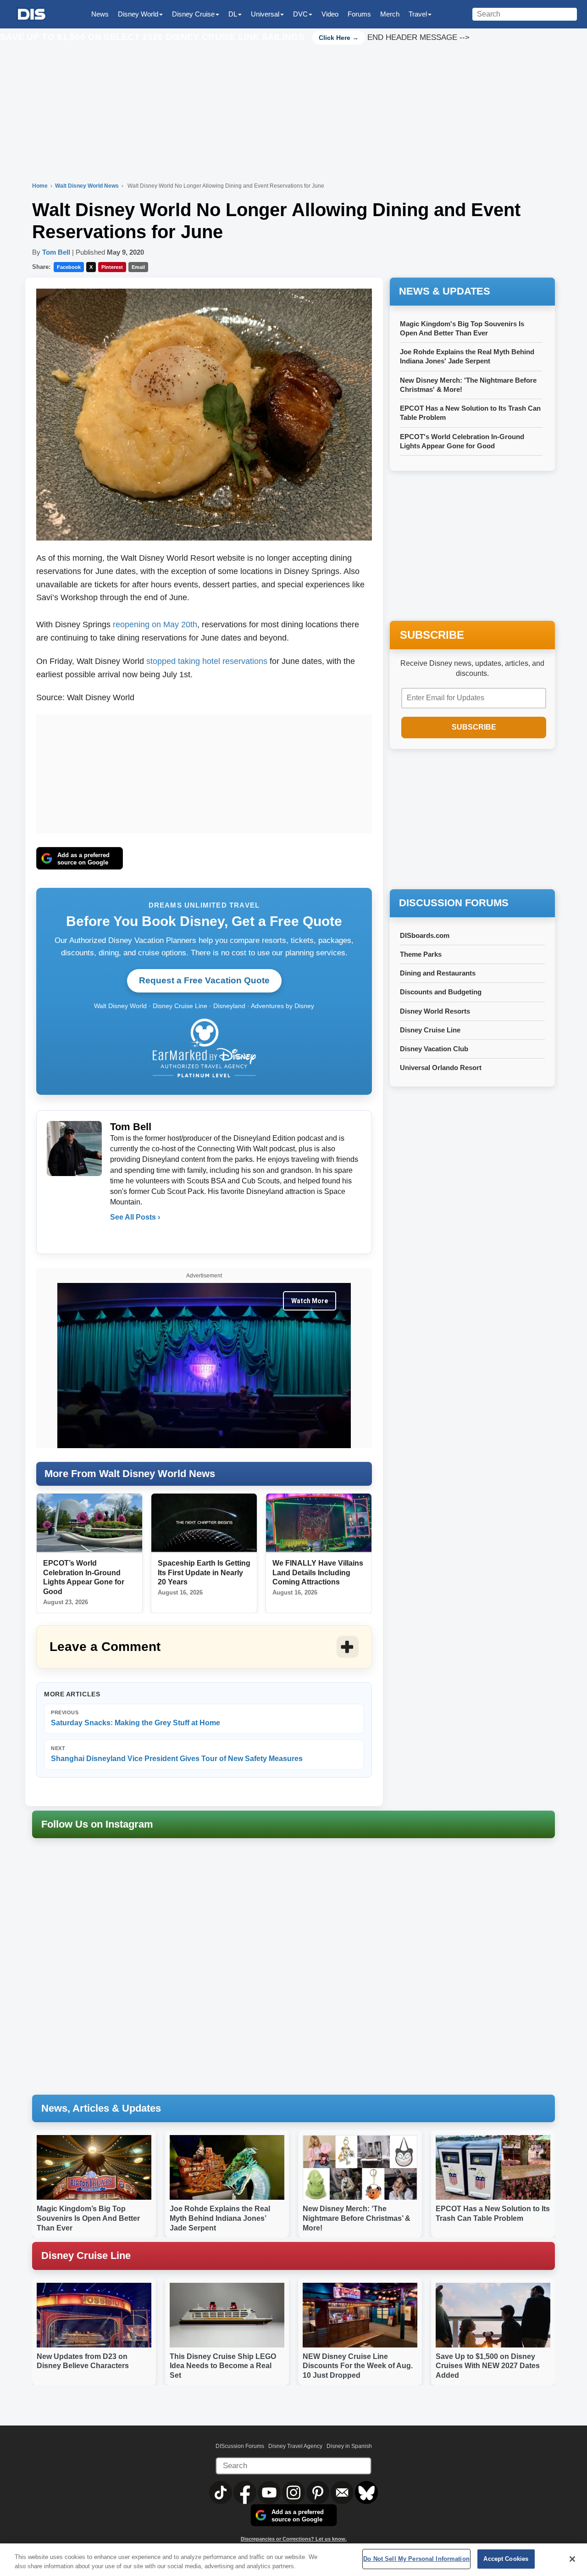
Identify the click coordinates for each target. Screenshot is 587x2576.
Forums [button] (359, 14)
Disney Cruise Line (430, 1030)
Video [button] (330, 14)
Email (138, 267)
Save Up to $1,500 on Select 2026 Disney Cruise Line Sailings (153, 37)
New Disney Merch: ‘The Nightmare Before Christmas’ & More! (357, 2218)
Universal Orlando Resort (441, 1068)
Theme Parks (421, 954)
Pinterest (112, 267)
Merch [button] (390, 14)
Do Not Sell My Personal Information (416, 2559)
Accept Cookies (506, 2559)
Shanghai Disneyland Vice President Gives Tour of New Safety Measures (177, 1754)
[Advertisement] (204, 772)
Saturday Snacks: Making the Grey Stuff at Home (136, 1718)
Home (40, 186)
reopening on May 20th (155, 624)
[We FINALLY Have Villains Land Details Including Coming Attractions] (319, 1523)
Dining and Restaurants (438, 973)
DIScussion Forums (240, 2446)
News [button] (100, 14)
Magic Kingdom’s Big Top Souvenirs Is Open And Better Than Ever (88, 2218)
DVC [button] (300, 14)
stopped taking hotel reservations (207, 661)
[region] (293, 2560)
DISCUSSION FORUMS (454, 903)
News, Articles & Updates (101, 2108)
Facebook (69, 267)
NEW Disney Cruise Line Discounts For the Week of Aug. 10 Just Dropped (358, 2366)
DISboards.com (425, 935)
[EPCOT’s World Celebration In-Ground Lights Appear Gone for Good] (89, 1523)
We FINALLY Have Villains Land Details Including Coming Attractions (318, 1573)
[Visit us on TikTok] (221, 2492)
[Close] (572, 2559)
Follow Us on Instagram (97, 1824)
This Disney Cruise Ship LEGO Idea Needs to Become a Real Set (223, 2366)
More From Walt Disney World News (130, 1474)
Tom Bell (56, 252)
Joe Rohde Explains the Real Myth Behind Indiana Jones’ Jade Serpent (220, 2218)
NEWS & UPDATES (445, 291)
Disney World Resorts (435, 1011)
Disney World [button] (138, 14)
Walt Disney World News (88, 186)
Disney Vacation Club (434, 1049)
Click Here (335, 38)
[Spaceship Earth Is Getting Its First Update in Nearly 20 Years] (204, 1523)
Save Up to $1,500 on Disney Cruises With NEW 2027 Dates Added (488, 2366)
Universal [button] (265, 14)
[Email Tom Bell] (118, 1236)
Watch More (310, 1301)
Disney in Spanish (349, 2446)
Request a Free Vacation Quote (204, 980)
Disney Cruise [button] (193, 14)
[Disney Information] (32, 14)
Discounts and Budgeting (441, 992)
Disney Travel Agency (295, 2446)
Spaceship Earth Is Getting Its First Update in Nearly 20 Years (204, 1573)
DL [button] (233, 14)
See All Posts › (135, 1217)
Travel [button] (418, 14)
